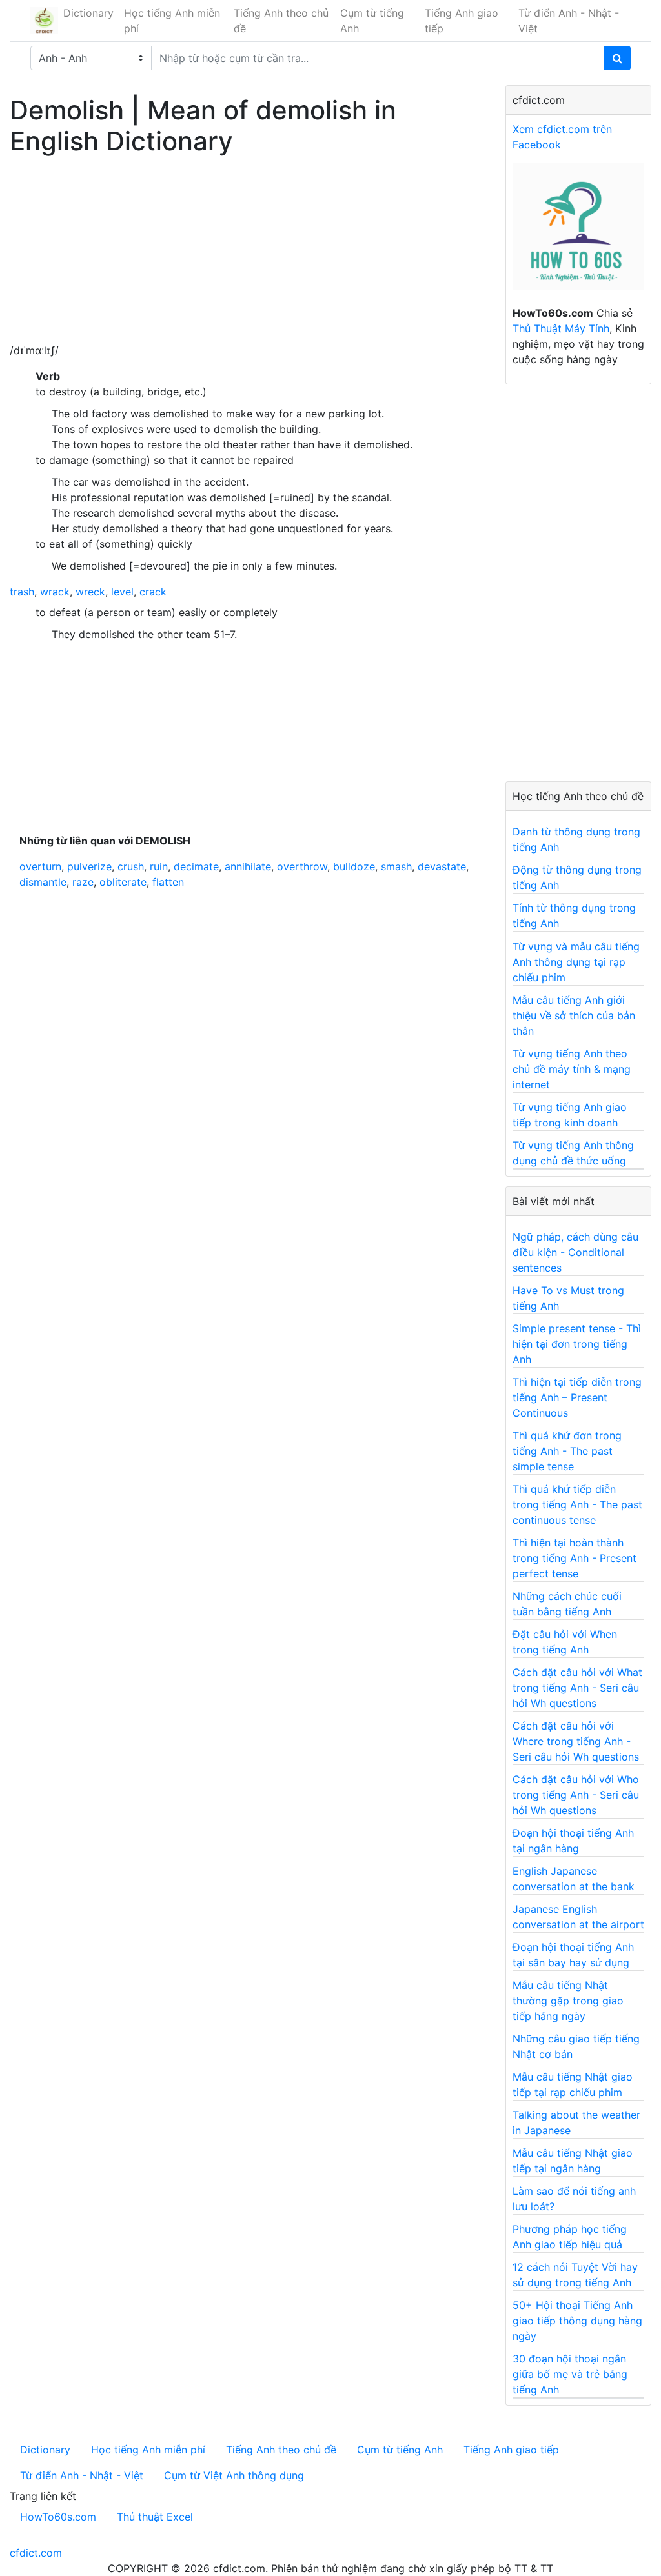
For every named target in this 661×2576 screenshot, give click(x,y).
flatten (168, 882)
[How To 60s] (578, 233)
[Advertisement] (248, 252)
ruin (159, 866)
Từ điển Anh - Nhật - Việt (569, 21)
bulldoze (354, 866)
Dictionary (88, 13)
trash (22, 592)
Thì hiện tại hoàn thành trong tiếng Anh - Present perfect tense (575, 1558)
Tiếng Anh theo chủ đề (281, 21)
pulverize (89, 866)
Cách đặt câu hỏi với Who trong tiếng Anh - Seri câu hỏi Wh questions (576, 1795)
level (122, 592)
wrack (55, 592)
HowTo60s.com (58, 2517)
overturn (40, 866)
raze (83, 882)
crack (153, 592)
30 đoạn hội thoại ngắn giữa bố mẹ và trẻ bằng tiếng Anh (570, 2374)
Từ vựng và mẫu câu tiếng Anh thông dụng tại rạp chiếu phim (576, 962)
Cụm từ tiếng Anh (372, 21)
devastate (442, 866)
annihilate (248, 866)
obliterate (123, 882)
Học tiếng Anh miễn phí (172, 21)
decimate (196, 866)
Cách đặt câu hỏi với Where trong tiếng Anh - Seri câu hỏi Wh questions (576, 1741)
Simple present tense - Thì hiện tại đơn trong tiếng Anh (577, 1344)
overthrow (302, 866)
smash (396, 866)
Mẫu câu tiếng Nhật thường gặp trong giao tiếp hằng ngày (568, 2001)
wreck (90, 592)
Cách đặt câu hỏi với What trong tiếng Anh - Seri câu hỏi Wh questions (577, 1688)
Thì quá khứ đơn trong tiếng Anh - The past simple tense (567, 1451)
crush (131, 866)
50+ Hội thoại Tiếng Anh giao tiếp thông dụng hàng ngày (577, 2321)
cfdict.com (36, 2553)
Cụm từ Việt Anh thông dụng (234, 2475)
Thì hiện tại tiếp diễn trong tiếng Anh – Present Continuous (577, 1397)
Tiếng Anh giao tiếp (462, 21)
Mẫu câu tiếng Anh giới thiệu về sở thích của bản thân (574, 1015)
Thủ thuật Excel (155, 2517)
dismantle (43, 882)
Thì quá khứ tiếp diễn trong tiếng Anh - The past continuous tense (577, 1504)
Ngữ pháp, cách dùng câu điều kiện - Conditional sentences (575, 1252)
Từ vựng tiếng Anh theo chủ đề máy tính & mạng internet (572, 1069)
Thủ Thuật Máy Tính (561, 328)
